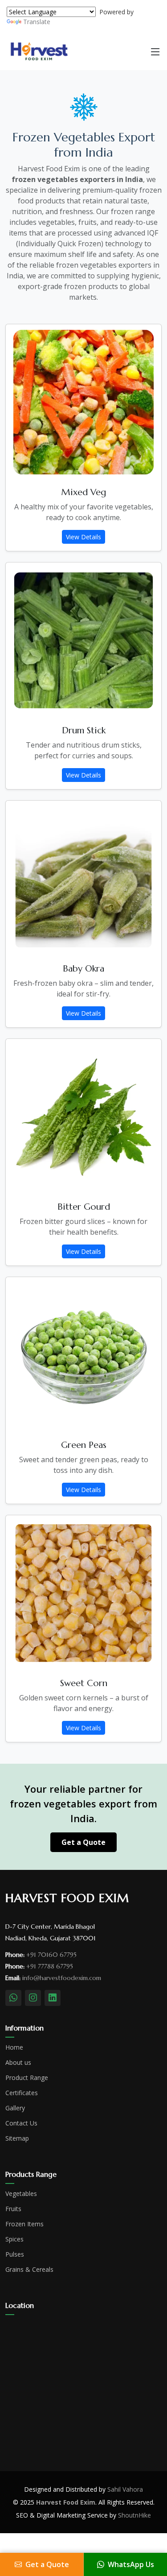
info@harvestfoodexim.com (62, 1978)
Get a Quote (83, 1842)
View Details (83, 537)
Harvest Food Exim (66, 2502)
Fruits (13, 2209)
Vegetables (21, 2194)
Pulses (15, 2254)
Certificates (22, 2093)
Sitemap (17, 2138)
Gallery (15, 2108)
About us (18, 2063)
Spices (14, 2239)
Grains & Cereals (29, 2270)
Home (14, 2047)
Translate (37, 22)
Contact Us (21, 2123)
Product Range (27, 2078)
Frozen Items (24, 2224)
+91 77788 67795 (50, 1966)
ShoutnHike (134, 2515)
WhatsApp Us (131, 2564)
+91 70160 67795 (51, 1955)
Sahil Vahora (125, 2489)
